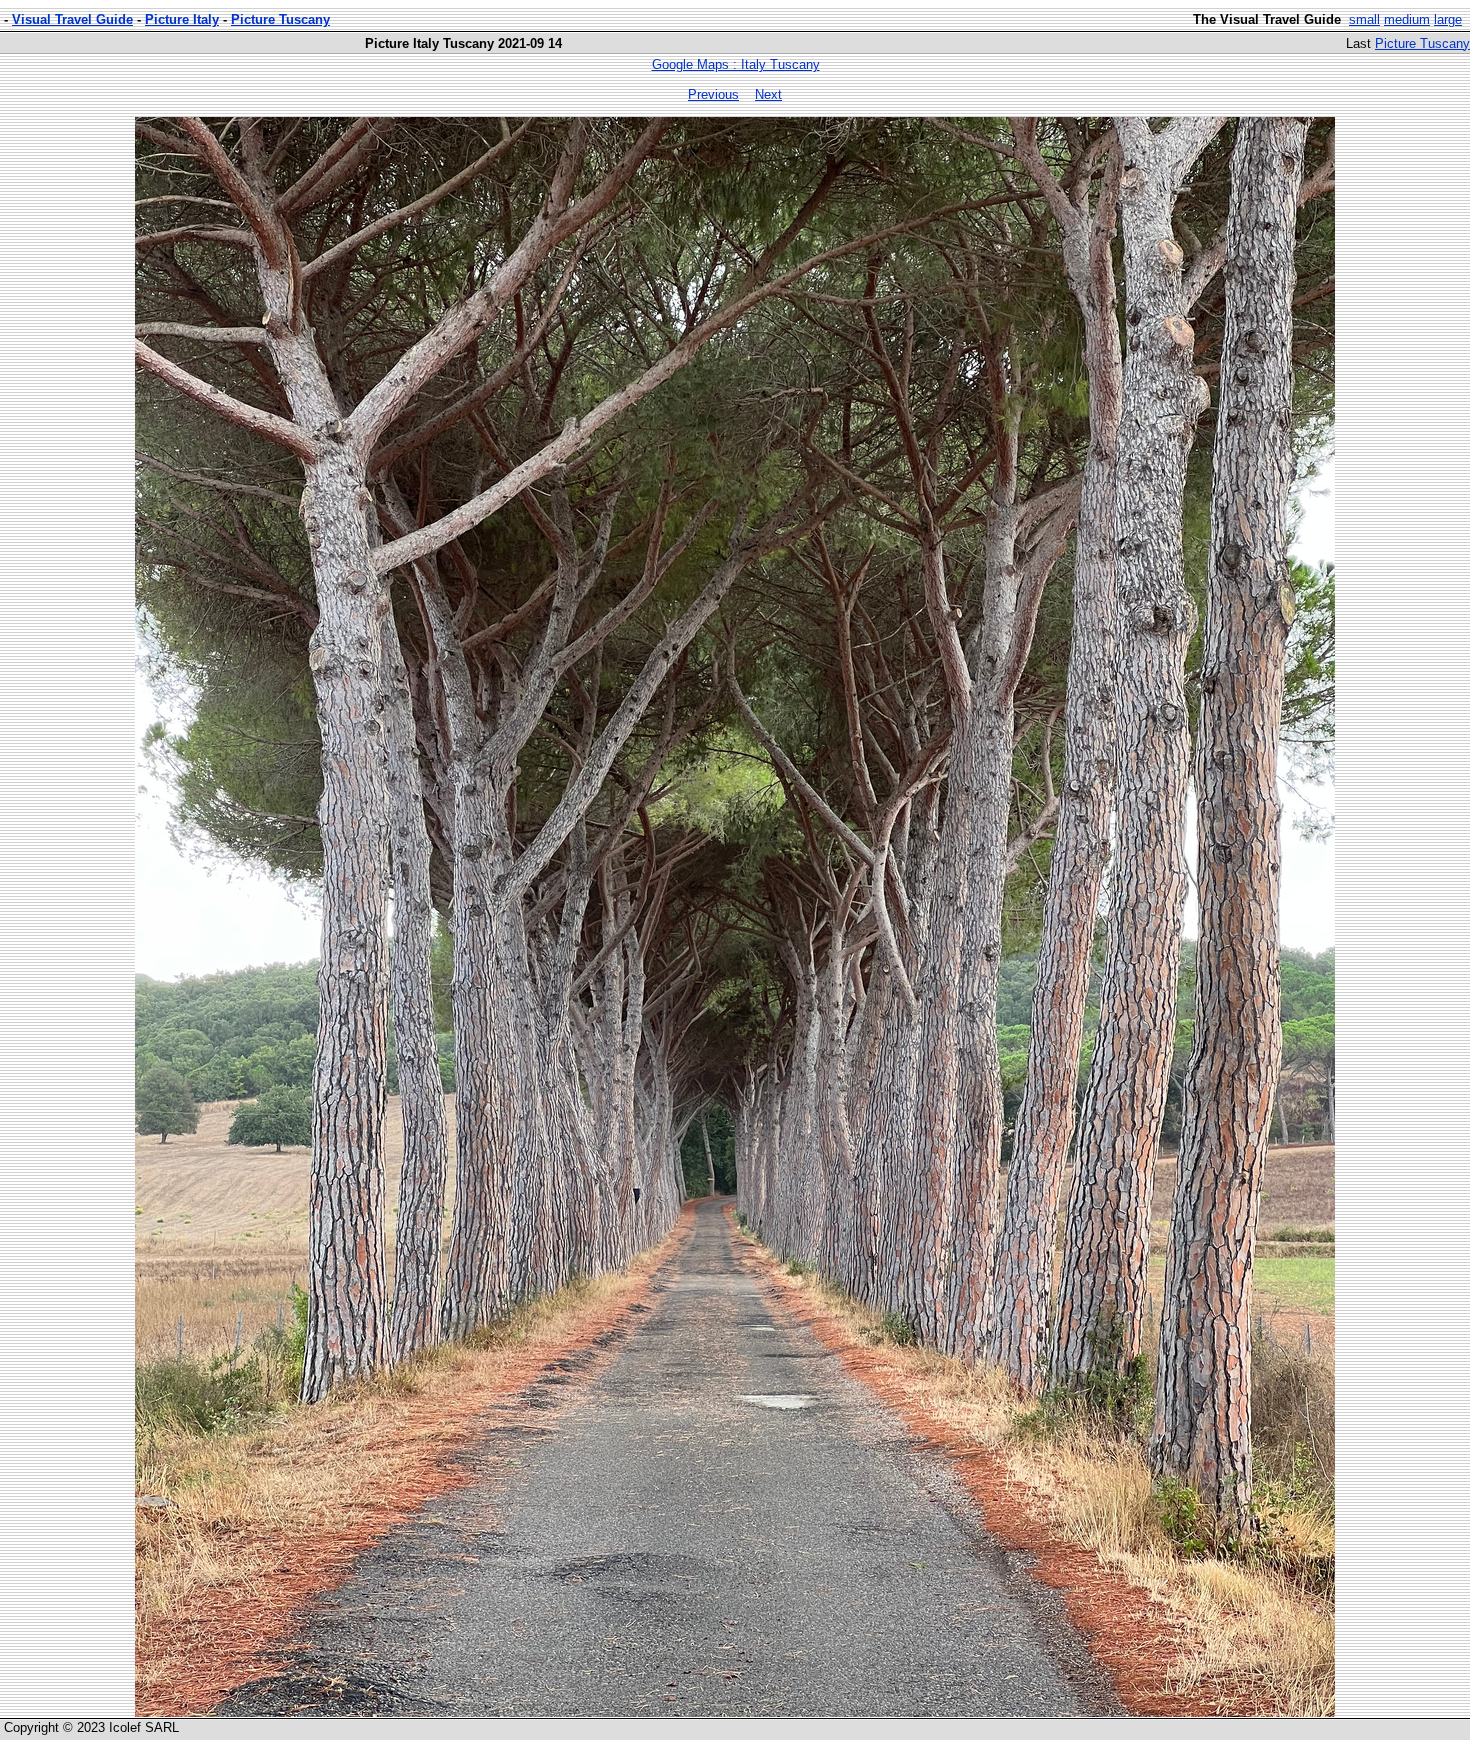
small (1364, 19)
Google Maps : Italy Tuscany (736, 64)
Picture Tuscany (280, 19)
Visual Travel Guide (72, 19)
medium (1407, 19)
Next (768, 94)
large (1448, 19)
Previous (713, 94)
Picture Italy (182, 19)
